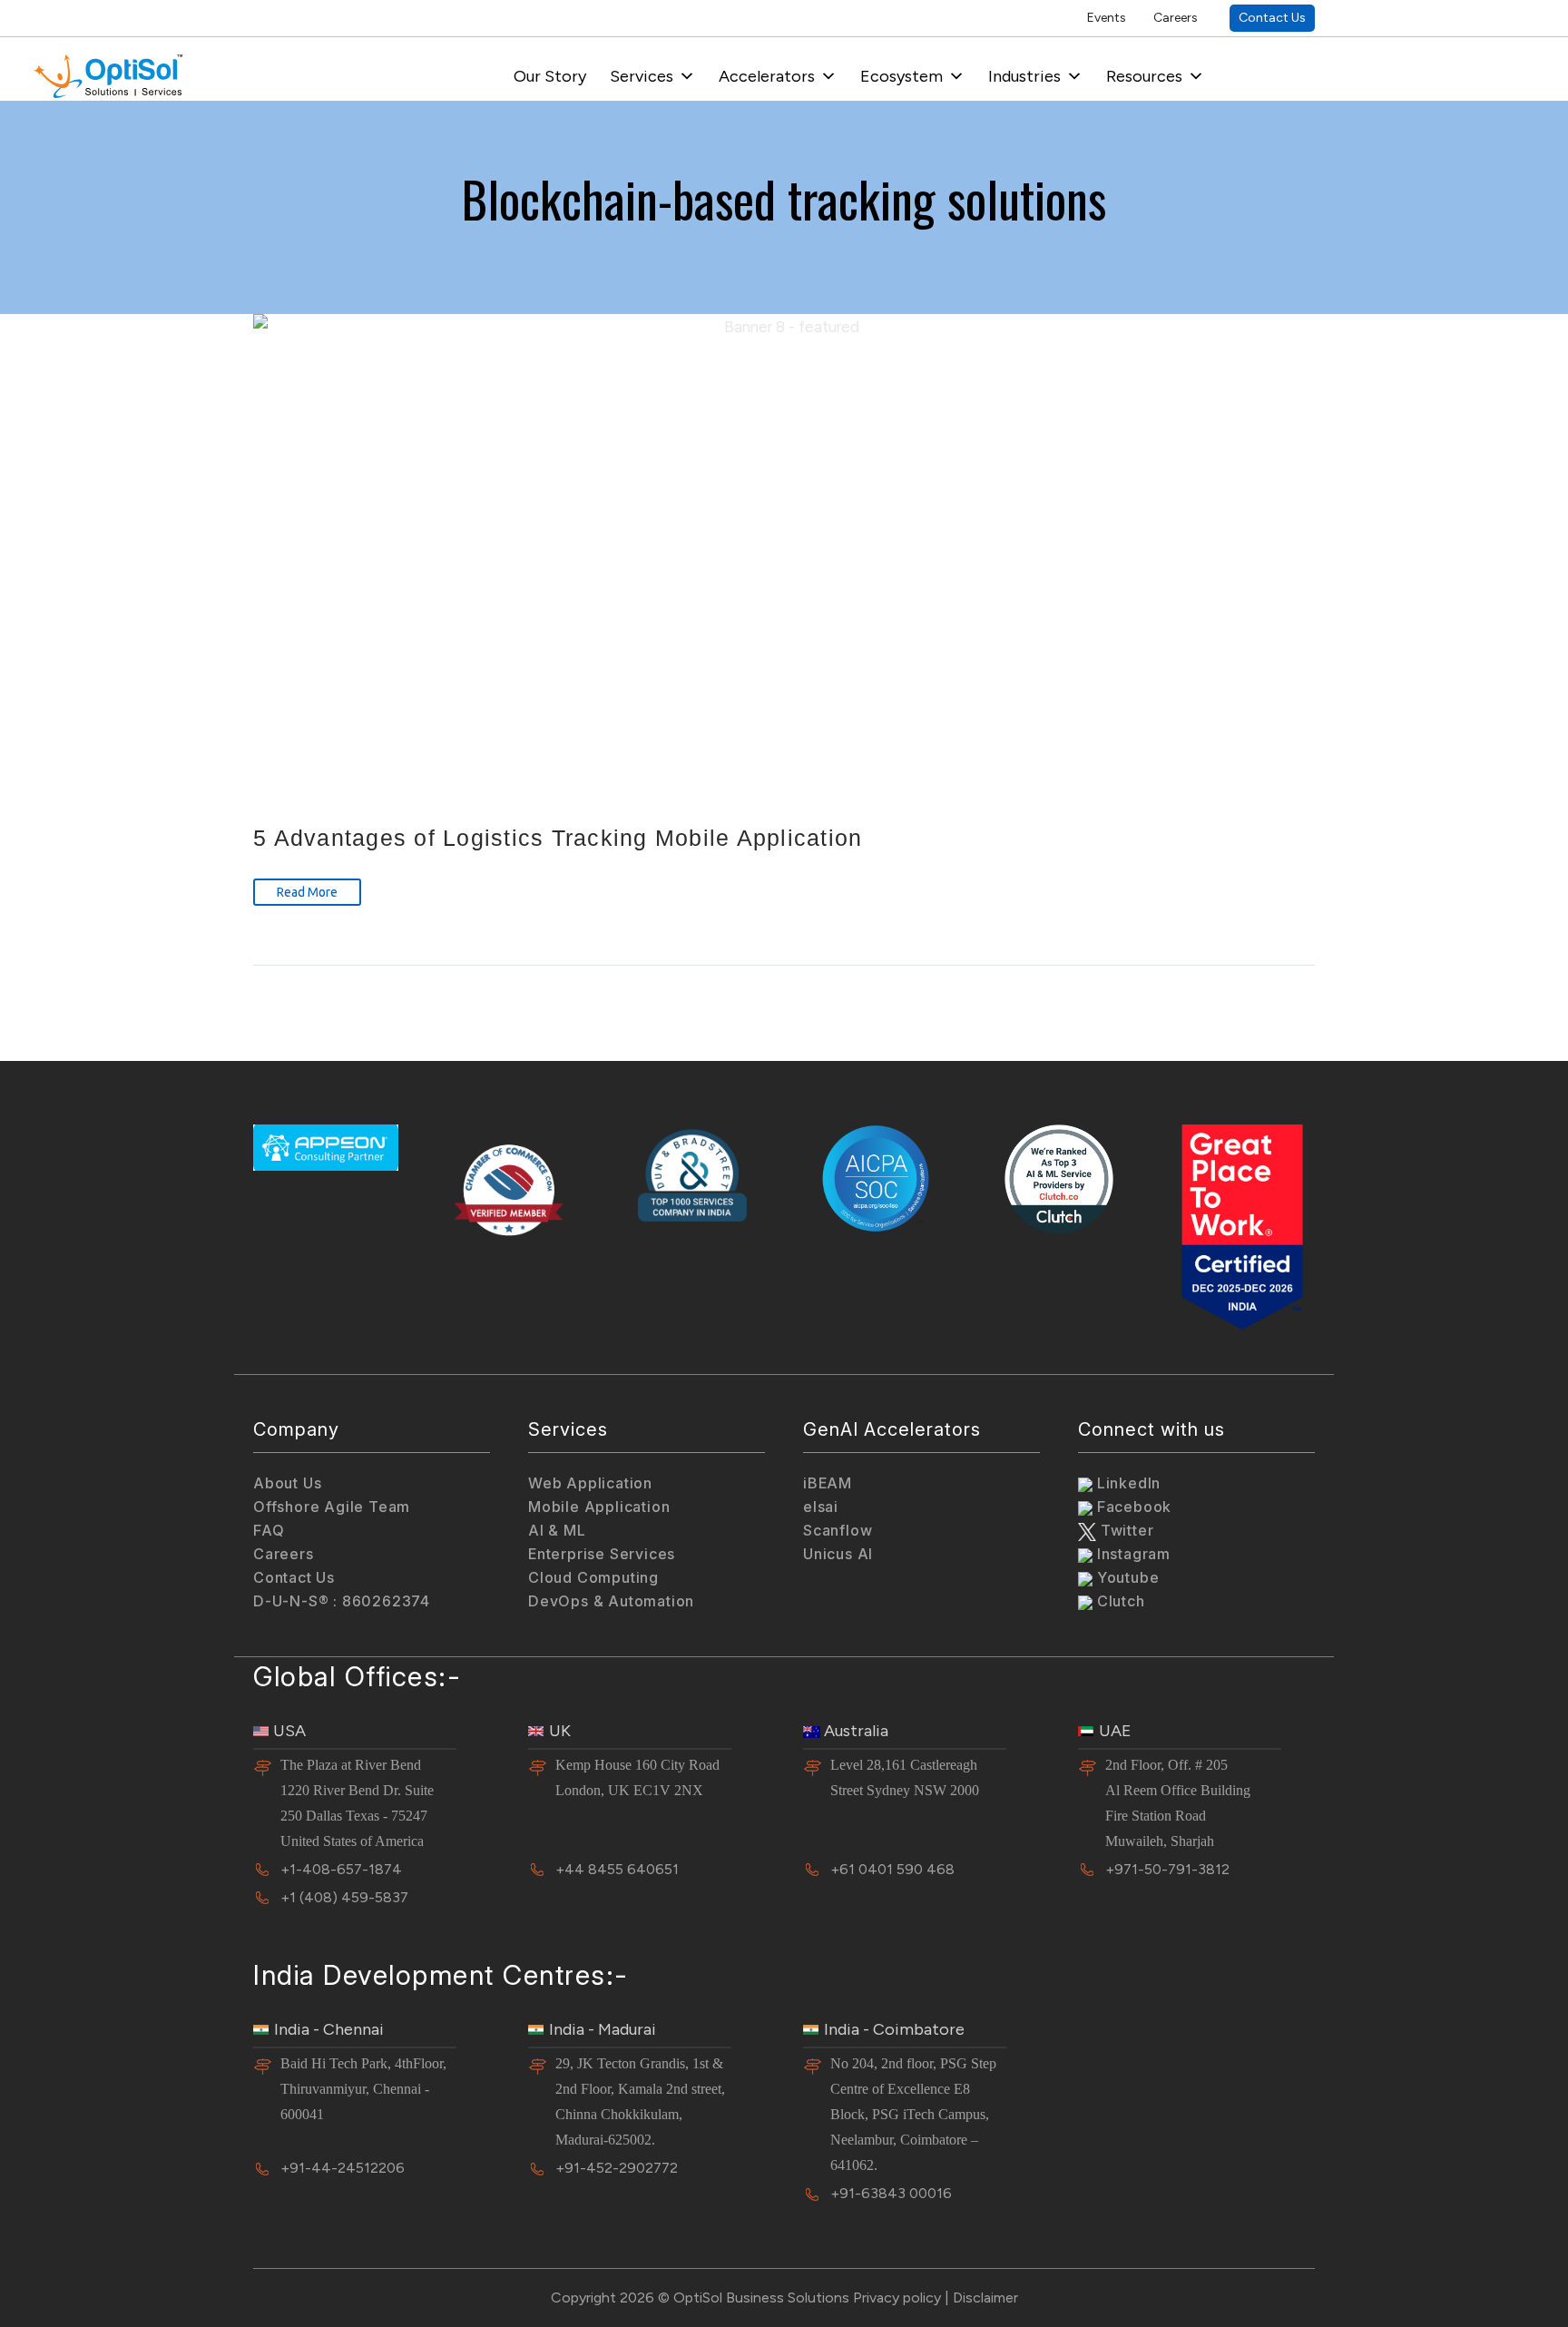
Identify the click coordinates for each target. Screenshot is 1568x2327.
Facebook (1132, 1507)
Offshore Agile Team (332, 1507)
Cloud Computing (593, 1577)
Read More (307, 892)
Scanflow (838, 1530)
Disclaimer (985, 2298)
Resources (1144, 76)
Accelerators (767, 76)
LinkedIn (1127, 1483)
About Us (287, 1483)
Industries (1024, 76)
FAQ (269, 1530)
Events (1107, 18)
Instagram (1132, 1554)
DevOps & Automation (611, 1601)
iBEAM (828, 1483)
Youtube (1126, 1577)
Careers (1176, 18)
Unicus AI (838, 1554)
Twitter (1125, 1530)
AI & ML (557, 1530)
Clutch (1119, 1601)
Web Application (590, 1483)
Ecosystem (902, 76)
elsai (821, 1507)
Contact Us (1272, 18)
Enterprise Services (602, 1554)
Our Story (550, 76)
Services (642, 76)
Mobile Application (599, 1507)
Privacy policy (897, 2298)
